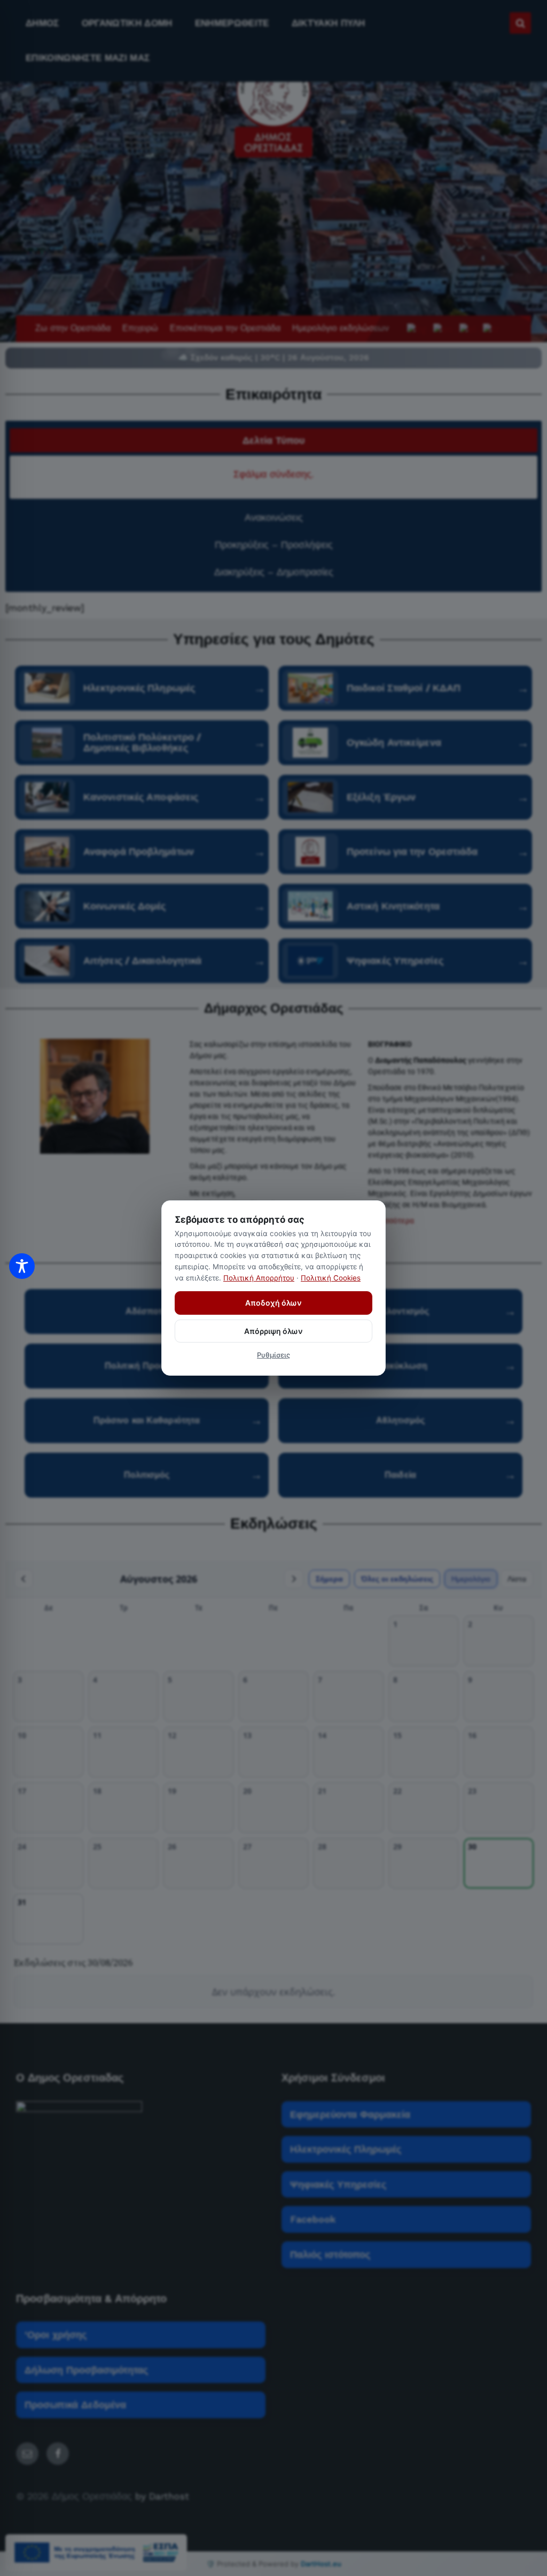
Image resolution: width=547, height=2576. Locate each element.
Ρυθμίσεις (273, 1355)
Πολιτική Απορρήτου (259, 1278)
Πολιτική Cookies (331, 1278)
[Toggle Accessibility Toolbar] (22, 1266)
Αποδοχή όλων (273, 1303)
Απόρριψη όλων (273, 1331)
